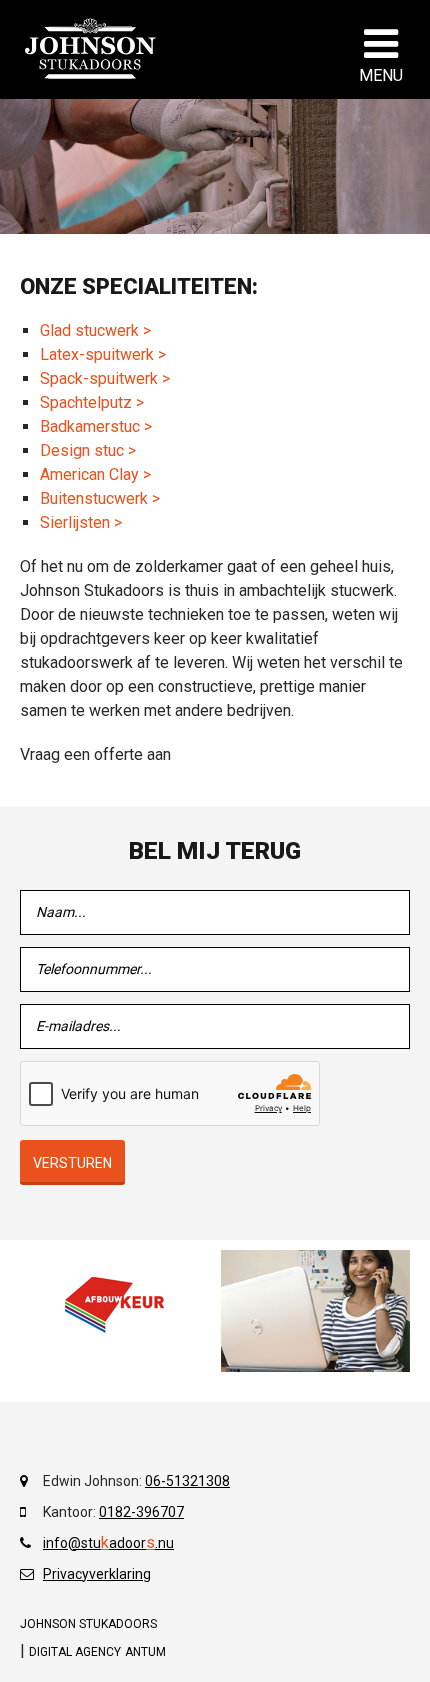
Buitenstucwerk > (100, 498)
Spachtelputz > (92, 402)
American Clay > (95, 474)
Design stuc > (88, 450)
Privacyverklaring (97, 1574)
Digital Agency (75, 1652)
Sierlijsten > (81, 522)
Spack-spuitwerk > (105, 378)
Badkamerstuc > (96, 426)
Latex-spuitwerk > (103, 354)
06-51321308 (187, 1481)
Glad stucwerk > (95, 330)
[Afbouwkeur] (114, 1305)
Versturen (72, 1163)
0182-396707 (141, 1512)
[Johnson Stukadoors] (91, 48)
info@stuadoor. (100, 1543)
